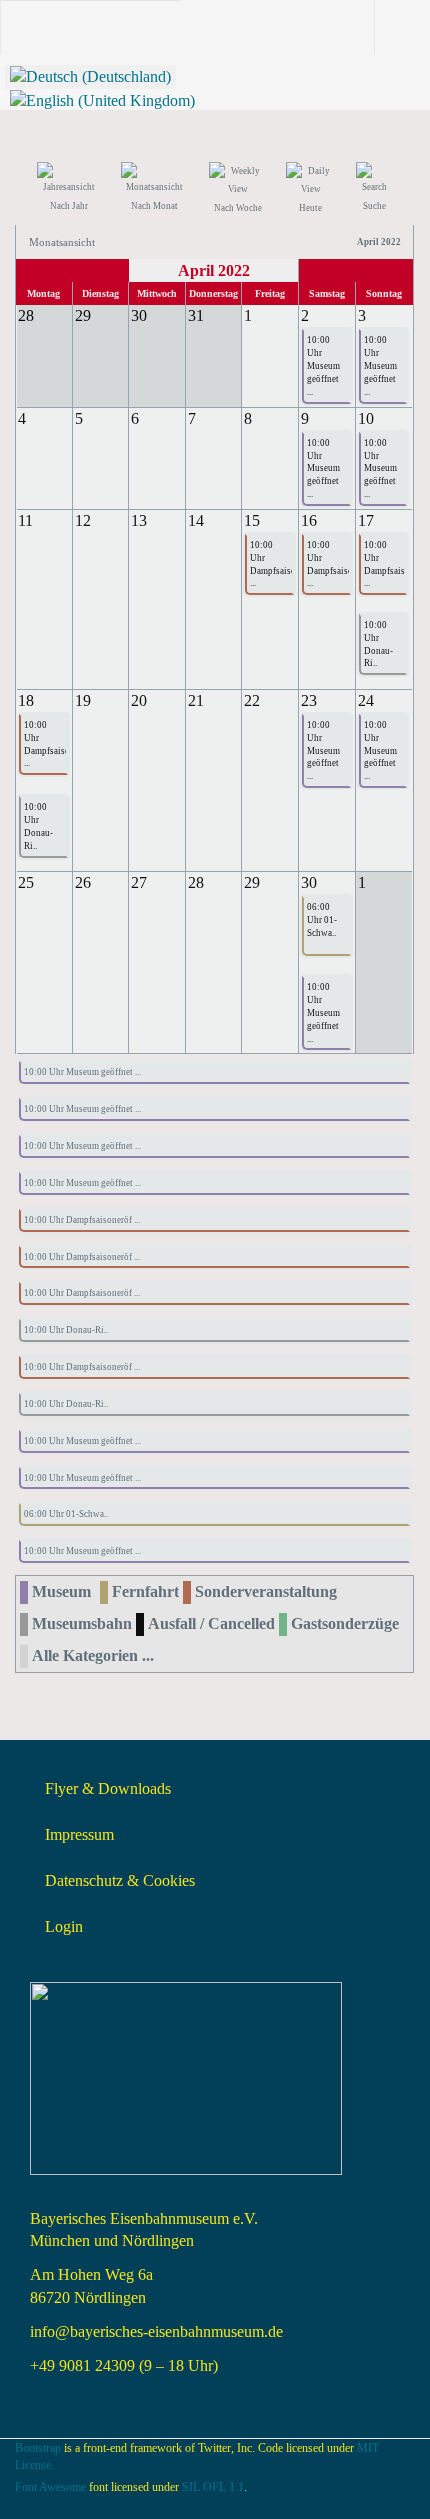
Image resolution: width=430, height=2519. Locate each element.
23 (309, 700)
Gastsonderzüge (345, 1623)
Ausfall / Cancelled (211, 1623)
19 (83, 700)
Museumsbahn (82, 1623)
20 (139, 700)
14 (196, 520)
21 (196, 700)
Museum (61, 1591)
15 (252, 520)
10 (366, 418)
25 (26, 882)
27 (139, 882)
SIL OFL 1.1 (213, 2487)
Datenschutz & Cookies (120, 1880)
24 (366, 700)
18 (26, 700)
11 (25, 520)
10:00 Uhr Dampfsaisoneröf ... (269, 564)
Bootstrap (38, 2448)
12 (83, 520)
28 (196, 882)
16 (309, 520)
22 (252, 700)
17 (366, 520)
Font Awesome (50, 2487)
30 (309, 882)
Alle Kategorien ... (93, 1655)
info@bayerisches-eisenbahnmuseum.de (156, 2331)
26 (83, 882)
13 (139, 520)
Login (64, 1926)
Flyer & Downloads (108, 1788)
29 (252, 882)
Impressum (79, 1834)
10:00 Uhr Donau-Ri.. (378, 644)
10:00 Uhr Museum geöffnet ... (323, 365)
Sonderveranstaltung (266, 1591)
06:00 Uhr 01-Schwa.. (322, 920)
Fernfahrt (145, 1591)
